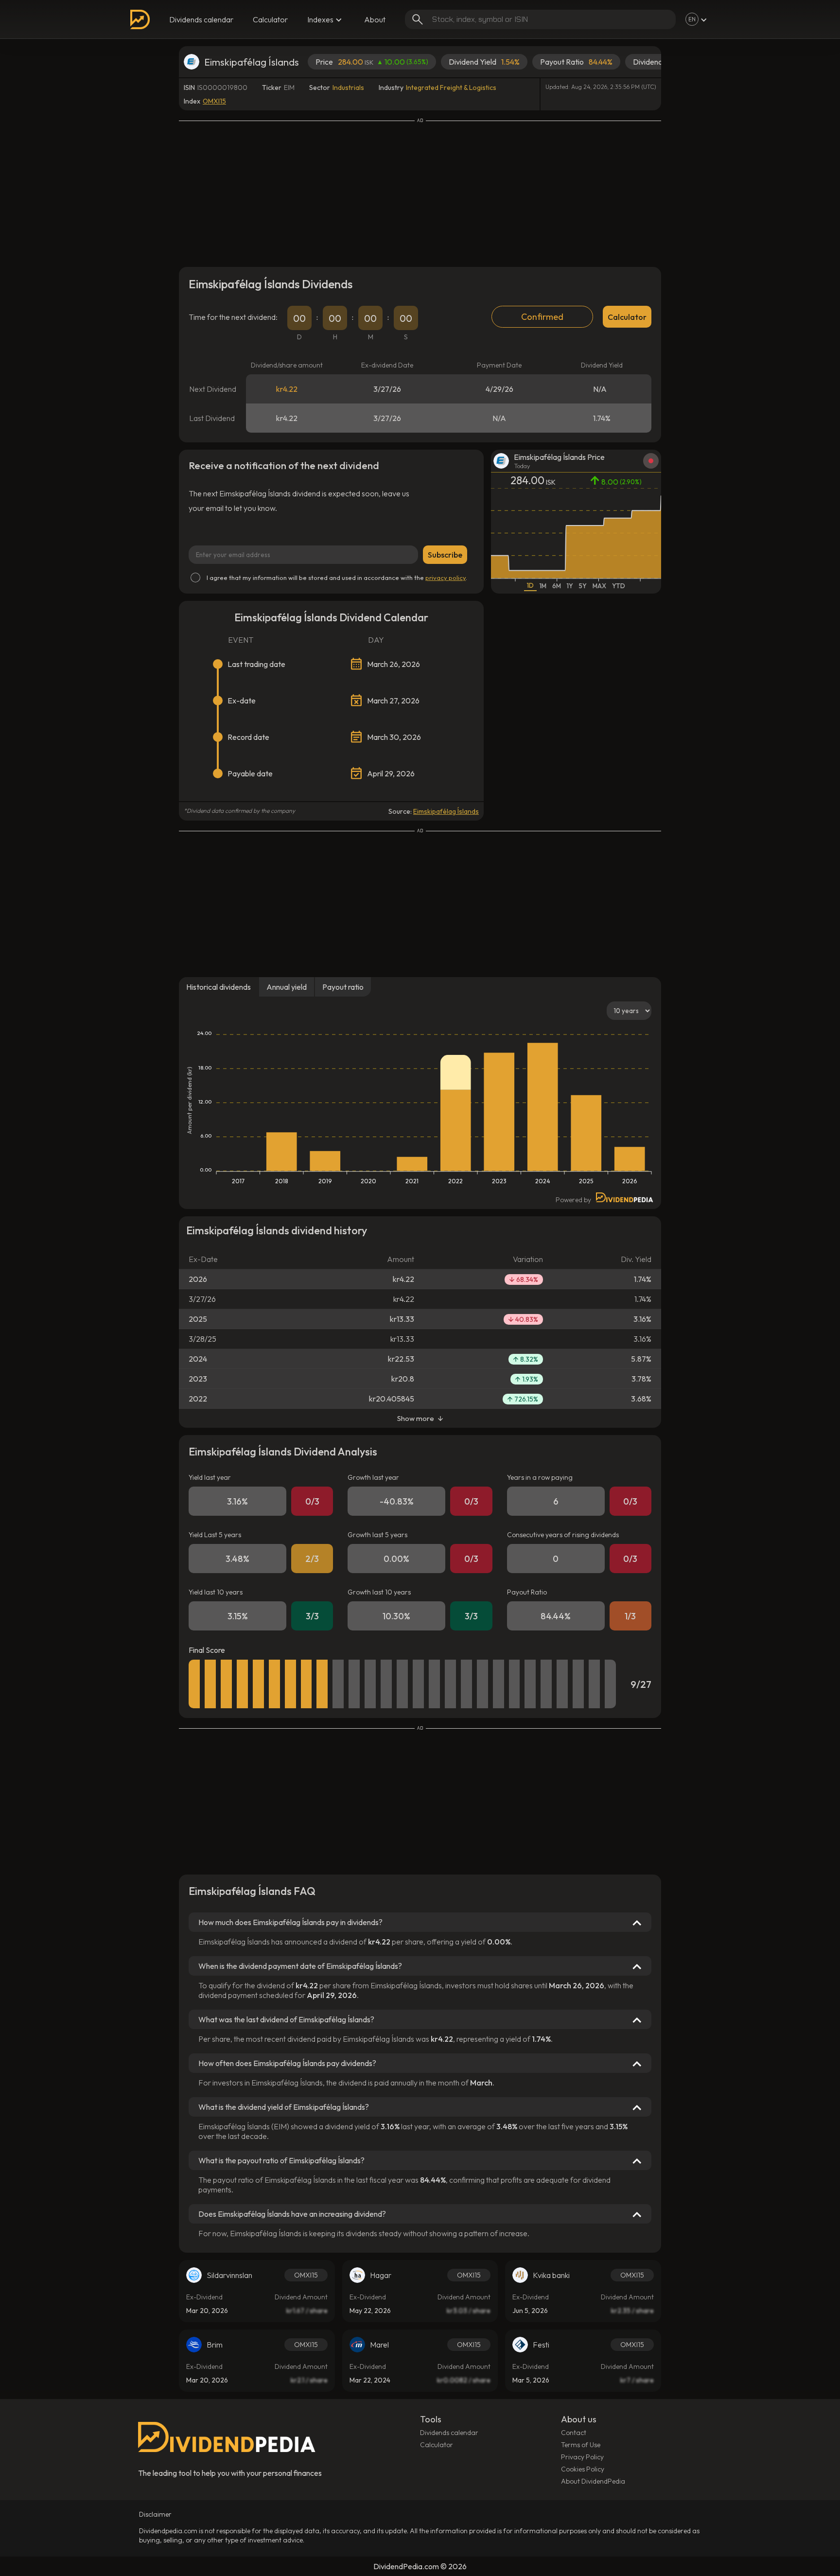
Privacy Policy (582, 2457)
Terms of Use (581, 2445)
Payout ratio (343, 987)
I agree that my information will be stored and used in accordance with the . (337, 578)
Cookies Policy (583, 2469)
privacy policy (446, 578)
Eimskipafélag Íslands (446, 811)
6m (557, 586)
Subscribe (445, 555)
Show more (416, 1418)
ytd (619, 586)
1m (543, 586)
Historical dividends (219, 987)
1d (530, 585)
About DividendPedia (593, 2481)
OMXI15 (214, 101)
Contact (574, 2433)
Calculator (270, 19)
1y (570, 586)
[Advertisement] (420, 192)
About (375, 19)
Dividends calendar (201, 19)
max (599, 586)
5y (583, 586)
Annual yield (287, 987)
